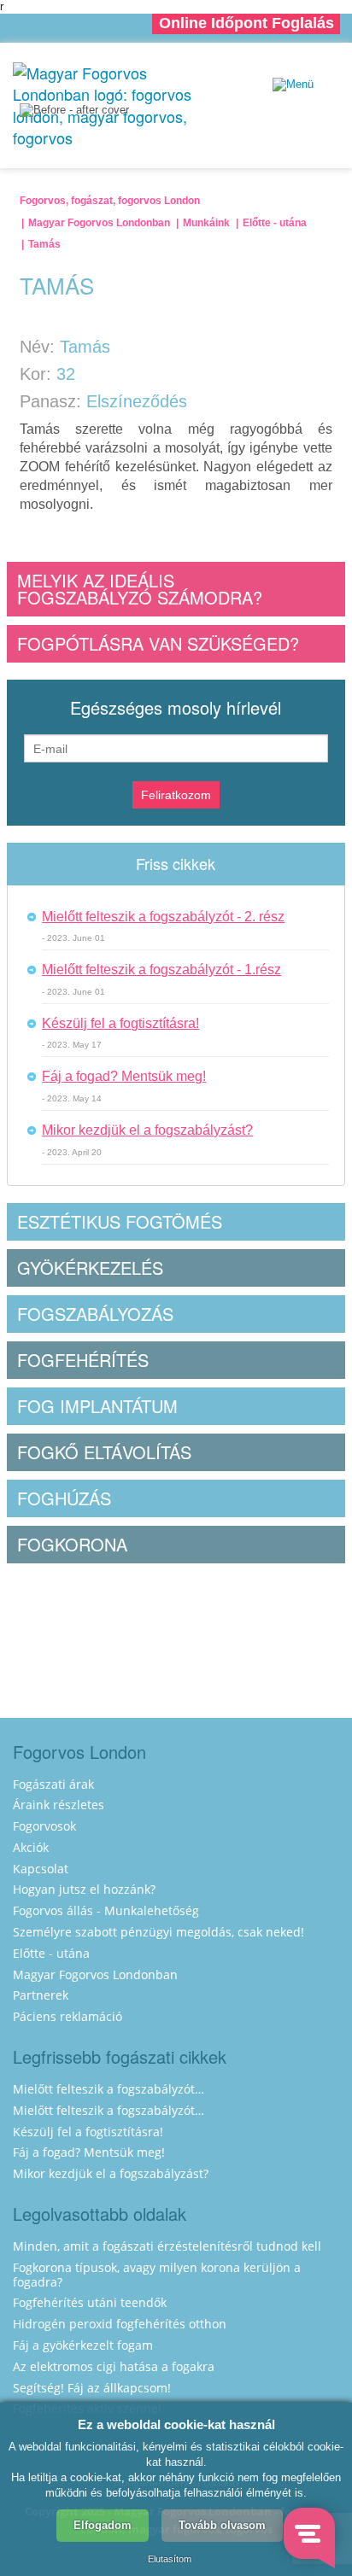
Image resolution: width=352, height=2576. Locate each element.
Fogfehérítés (83, 1360)
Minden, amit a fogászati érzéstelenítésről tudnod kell (167, 2246)
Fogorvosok (44, 1826)
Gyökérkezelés (90, 1268)
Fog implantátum (97, 1406)
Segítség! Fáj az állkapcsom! (92, 2388)
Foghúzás (64, 1498)
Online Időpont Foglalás (246, 23)
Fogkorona (72, 1544)
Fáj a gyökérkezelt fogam (83, 2345)
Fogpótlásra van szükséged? (158, 643)
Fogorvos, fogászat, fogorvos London (110, 201)
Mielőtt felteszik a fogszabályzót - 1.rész (161, 970)
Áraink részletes (59, 1805)
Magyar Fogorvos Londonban (99, 223)
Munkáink (206, 223)
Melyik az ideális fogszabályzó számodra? (140, 589)
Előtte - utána (275, 223)
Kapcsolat (41, 1869)
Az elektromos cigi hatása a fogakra (114, 2366)
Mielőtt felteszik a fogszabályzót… (109, 2089)
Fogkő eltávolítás (104, 1452)
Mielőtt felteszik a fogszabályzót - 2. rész (163, 917)
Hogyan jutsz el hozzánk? (84, 1889)
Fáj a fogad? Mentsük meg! (124, 1076)
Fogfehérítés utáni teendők (90, 2302)
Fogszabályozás (95, 1314)
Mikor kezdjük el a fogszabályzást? (147, 1130)
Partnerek (41, 1995)
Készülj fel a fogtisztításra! (120, 1023)
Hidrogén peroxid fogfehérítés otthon (120, 2324)
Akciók (31, 1847)
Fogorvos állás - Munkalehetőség (106, 1910)
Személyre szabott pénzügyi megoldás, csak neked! (158, 1932)
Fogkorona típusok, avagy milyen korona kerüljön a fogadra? (157, 2275)
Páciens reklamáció (67, 2016)
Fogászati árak (53, 1784)
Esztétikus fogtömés (120, 1221)
